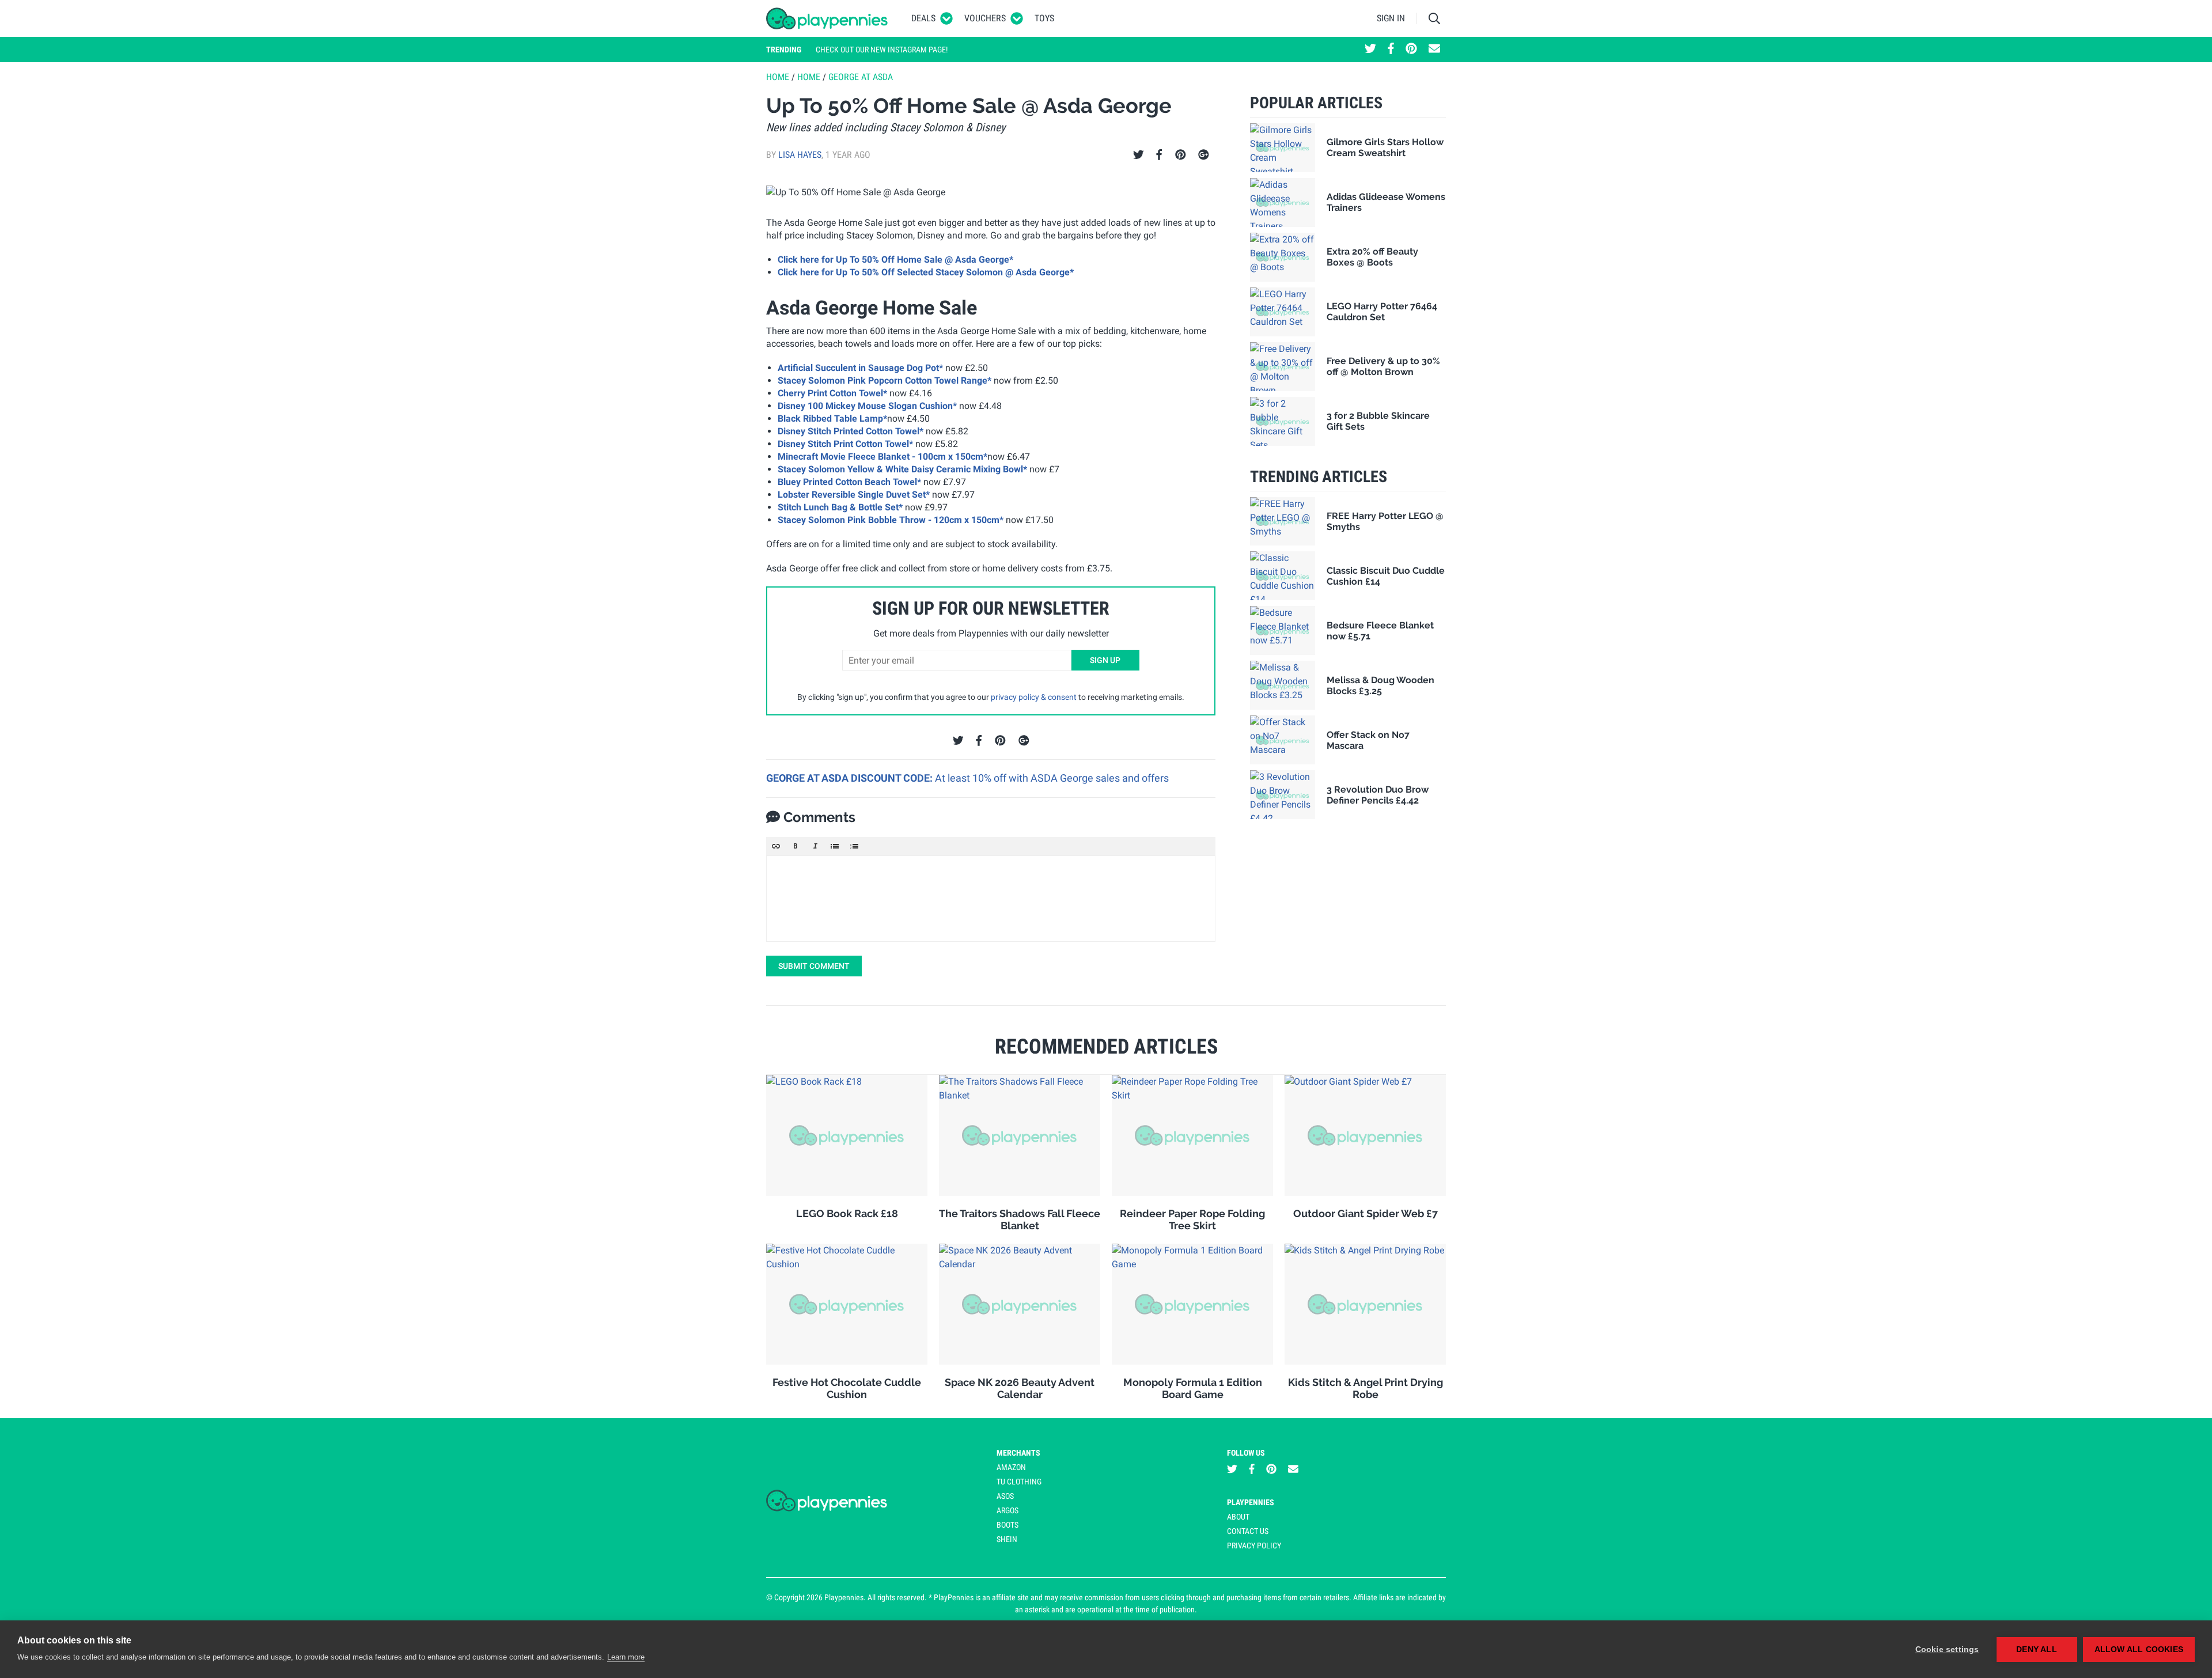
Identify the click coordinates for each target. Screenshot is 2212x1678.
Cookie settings (1947, 1649)
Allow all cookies (2139, 1649)
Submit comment (814, 966)
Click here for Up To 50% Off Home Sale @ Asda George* (895, 260)
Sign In (1391, 18)
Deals (923, 18)
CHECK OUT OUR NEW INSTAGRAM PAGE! (882, 50)
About (1238, 1517)
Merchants (1018, 1453)
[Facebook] (1159, 155)
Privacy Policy (1254, 1546)
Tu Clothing (1019, 1482)
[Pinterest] (1181, 155)
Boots (1007, 1525)
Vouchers (985, 18)
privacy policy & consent (1034, 697)
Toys (1044, 18)
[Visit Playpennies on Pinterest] (1411, 50)
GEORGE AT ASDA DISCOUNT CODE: (851, 778)
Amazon (1011, 1467)
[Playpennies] (827, 18)
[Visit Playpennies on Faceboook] (1391, 50)
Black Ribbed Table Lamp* (832, 418)
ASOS (1005, 1496)
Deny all (2037, 1649)
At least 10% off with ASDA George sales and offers (1052, 778)
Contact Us (1248, 1531)
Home (778, 77)
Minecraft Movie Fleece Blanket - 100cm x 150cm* (882, 457)
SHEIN (1007, 1539)
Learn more (626, 1657)
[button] (776, 846)
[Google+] (1204, 155)
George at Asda (861, 77)
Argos (1007, 1510)
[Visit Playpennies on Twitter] (1370, 50)
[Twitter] (1139, 155)
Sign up (1105, 660)
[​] (991, 899)
